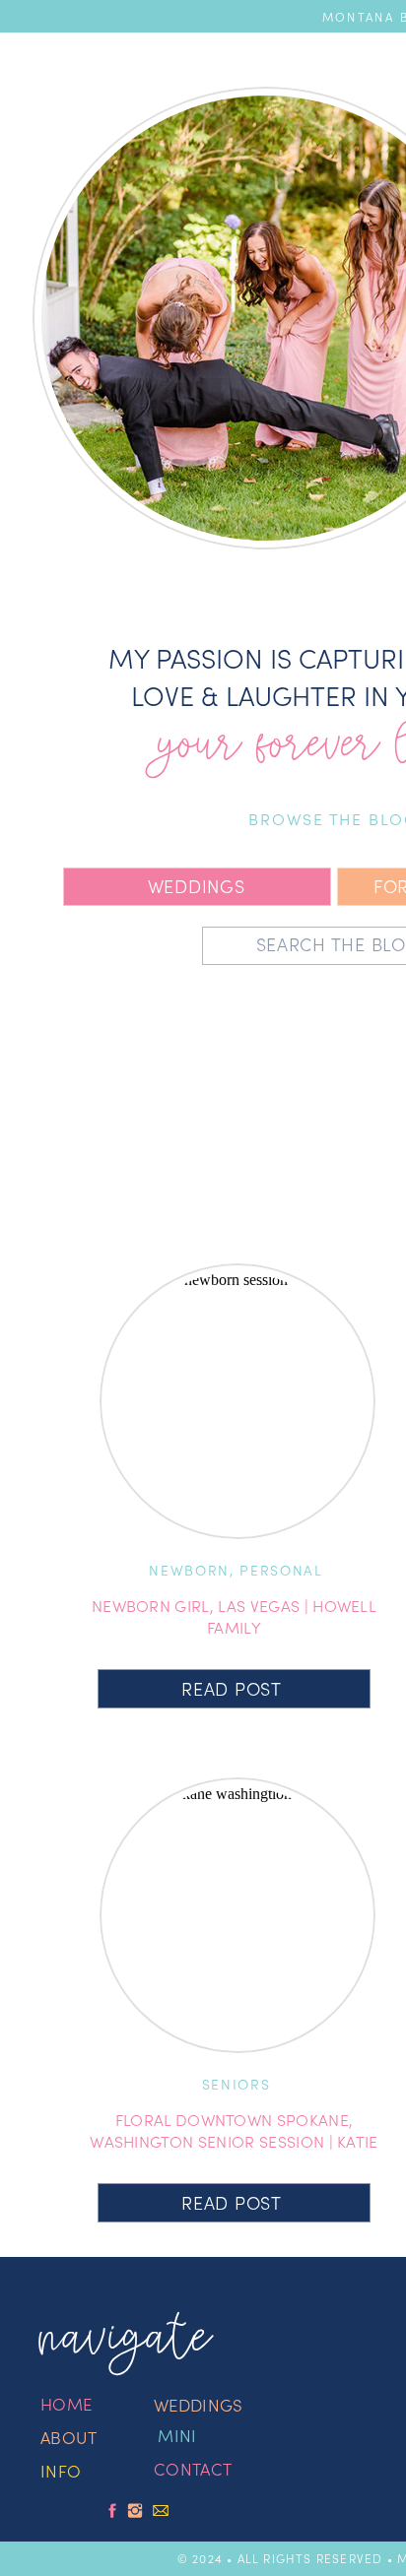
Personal (281, 1570)
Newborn (189, 1570)
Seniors (237, 2084)
